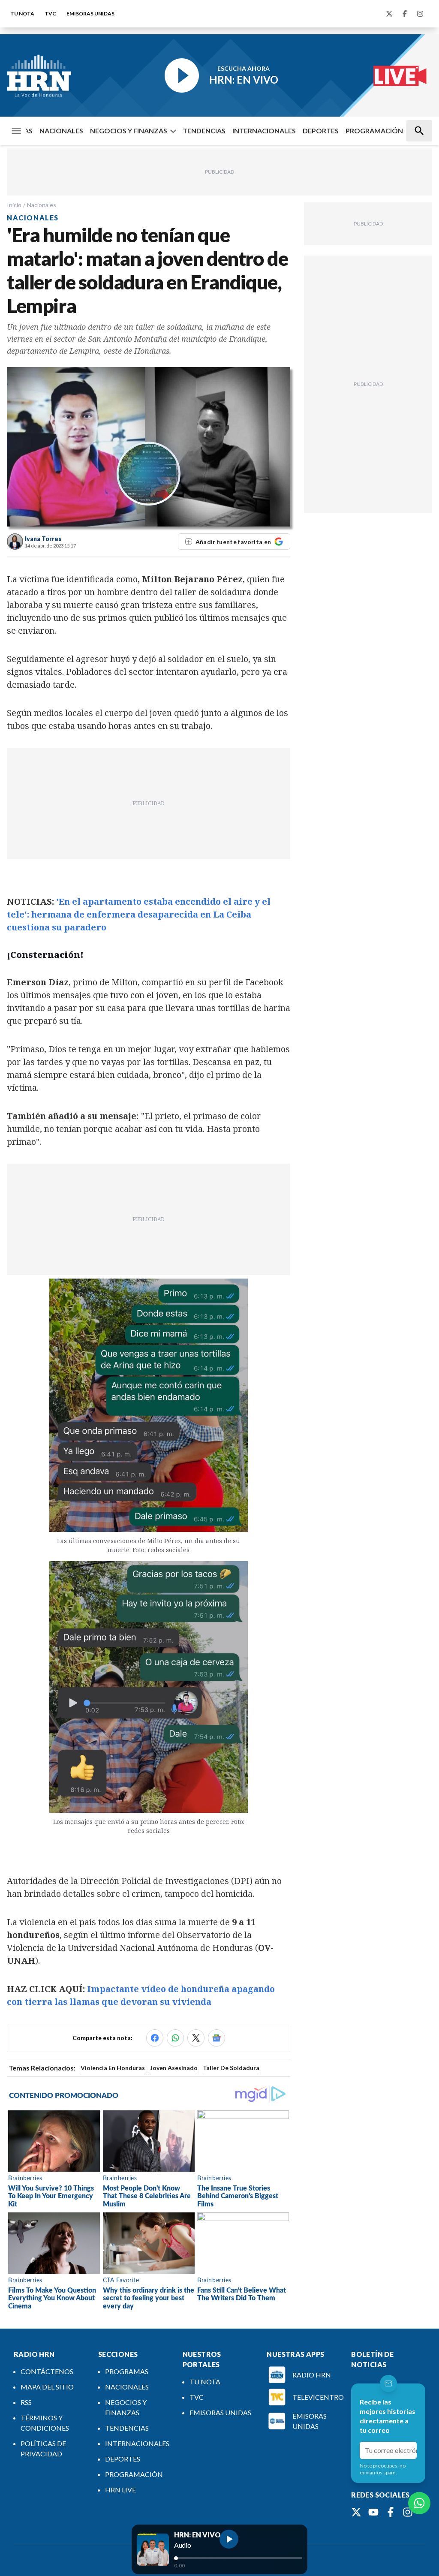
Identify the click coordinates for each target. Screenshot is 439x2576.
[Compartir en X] (196, 2038)
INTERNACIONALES (264, 131)
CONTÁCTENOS (47, 2371)
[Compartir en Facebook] (155, 2038)
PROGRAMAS (127, 2371)
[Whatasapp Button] (419, 2503)
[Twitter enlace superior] (389, 14)
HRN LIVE (120, 2490)
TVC (50, 14)
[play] (229, 2539)
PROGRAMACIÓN (374, 131)
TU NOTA (22, 14)
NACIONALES (61, 131)
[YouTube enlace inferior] (373, 2512)
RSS (26, 2402)
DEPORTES (321, 131)
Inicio (14, 205)
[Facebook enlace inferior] (391, 2512)
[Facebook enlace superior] (405, 14)
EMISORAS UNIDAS (90, 14)
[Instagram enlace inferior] (408, 2512)
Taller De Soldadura (231, 2068)
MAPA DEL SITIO (47, 2387)
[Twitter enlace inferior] (356, 2512)
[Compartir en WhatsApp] (175, 2038)
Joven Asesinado (174, 2068)
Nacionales (42, 205)
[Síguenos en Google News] (216, 2038)
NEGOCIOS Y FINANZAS (129, 131)
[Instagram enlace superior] (420, 14)
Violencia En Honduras (113, 2068)
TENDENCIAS (204, 131)
